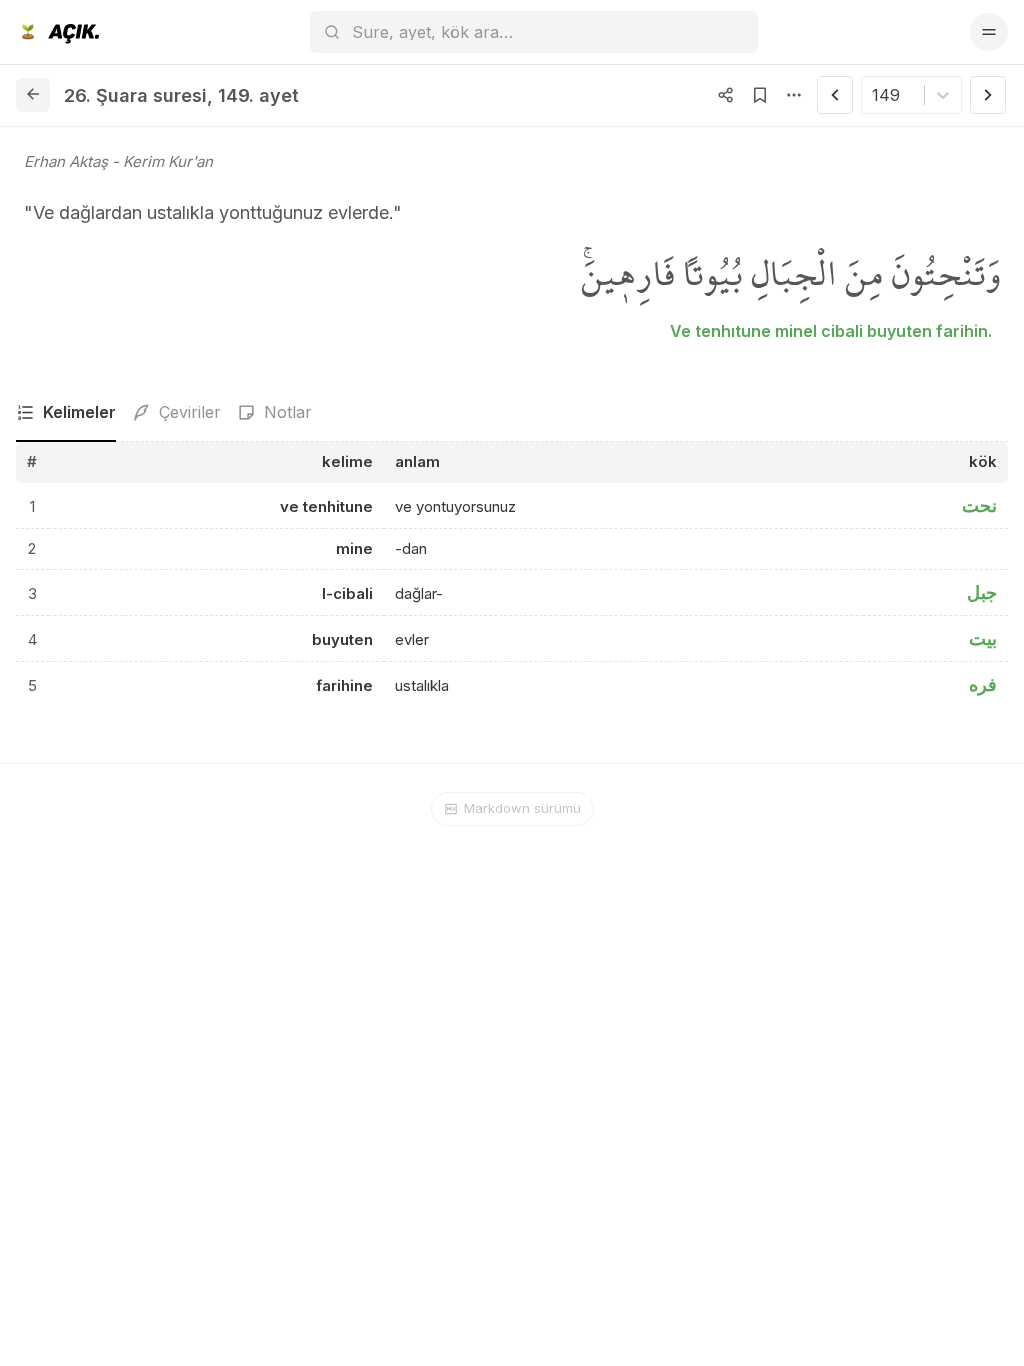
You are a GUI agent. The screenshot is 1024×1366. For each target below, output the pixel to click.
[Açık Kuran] (57, 32)
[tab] (66, 413)
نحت (979, 505)
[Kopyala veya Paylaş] (726, 95)
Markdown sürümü (522, 808)
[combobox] (874, 95)
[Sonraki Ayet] (988, 95)
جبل (982, 592)
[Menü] (989, 32)
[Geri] (33, 95)
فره (983, 684)
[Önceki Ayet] (835, 95)
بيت (983, 638)
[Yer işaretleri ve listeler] (760, 95)
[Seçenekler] (794, 95)
